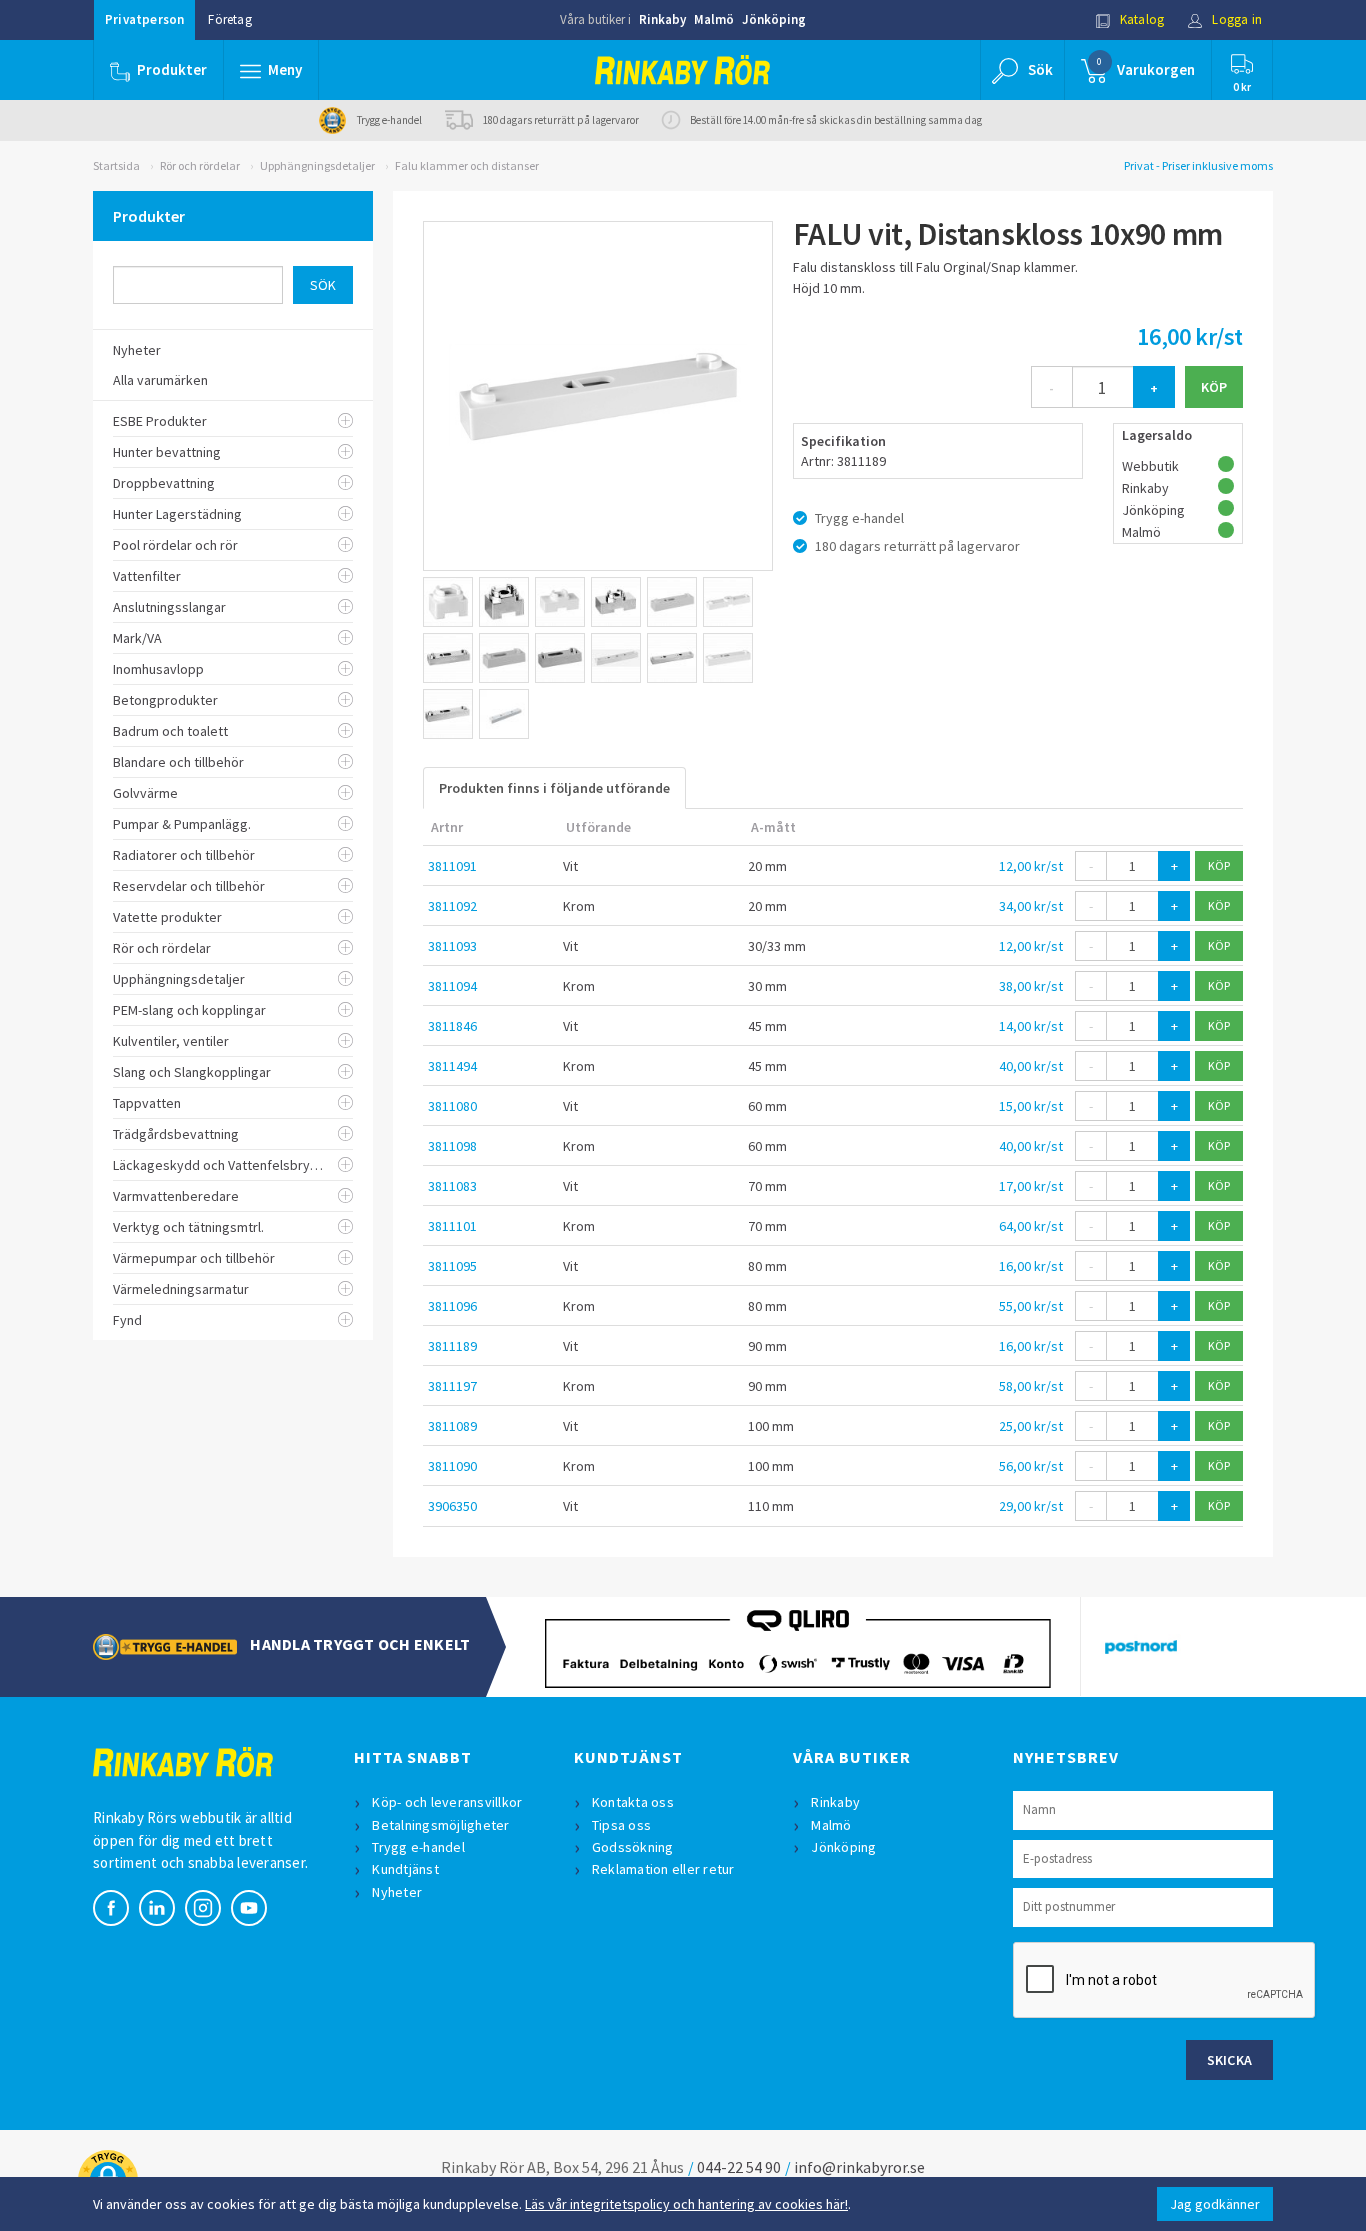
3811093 (452, 946)
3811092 (452, 906)
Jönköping (774, 19)
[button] (271, 70)
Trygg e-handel (418, 1847)
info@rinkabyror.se (859, 2167)
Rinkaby (662, 19)
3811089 (452, 1426)
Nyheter (397, 1892)
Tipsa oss (621, 1825)
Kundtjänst (405, 1869)
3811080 (452, 1106)
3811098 (452, 1146)
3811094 (452, 986)
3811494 (452, 1066)
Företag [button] (229, 19)
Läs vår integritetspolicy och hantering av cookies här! (686, 2204)
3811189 (452, 1346)
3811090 (452, 1466)
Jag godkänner (1215, 2204)
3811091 (452, 866)
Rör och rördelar (200, 165)
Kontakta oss (633, 1802)
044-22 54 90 (739, 2167)
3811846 (452, 1026)
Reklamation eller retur (663, 1869)
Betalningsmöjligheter (440, 1825)
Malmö (714, 19)
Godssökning (633, 1847)
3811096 (452, 1306)
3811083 (452, 1186)
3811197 (452, 1386)
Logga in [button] (1235, 19)
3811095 (452, 1266)
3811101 (452, 1226)
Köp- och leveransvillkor (447, 1802)
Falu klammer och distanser (467, 165)
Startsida (116, 165)
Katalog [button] (1141, 19)
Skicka (1230, 2060)
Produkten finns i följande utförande (554, 788)
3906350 (452, 1506)
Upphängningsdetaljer (317, 165)
